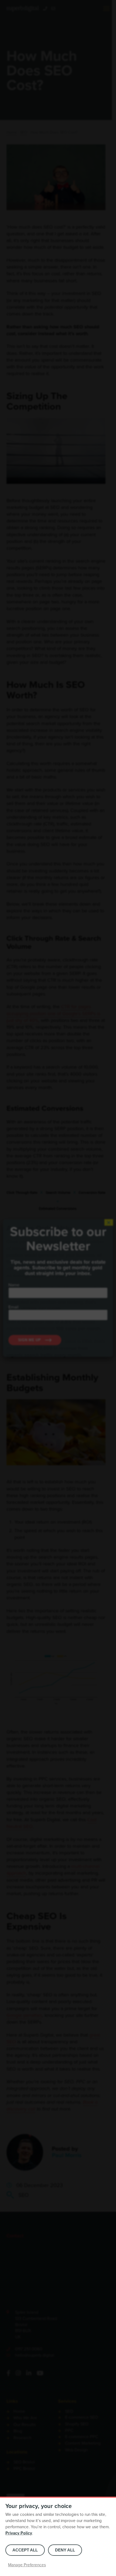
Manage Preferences (27, 2565)
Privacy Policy (19, 2533)
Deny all (65, 2550)
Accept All (25, 2550)
